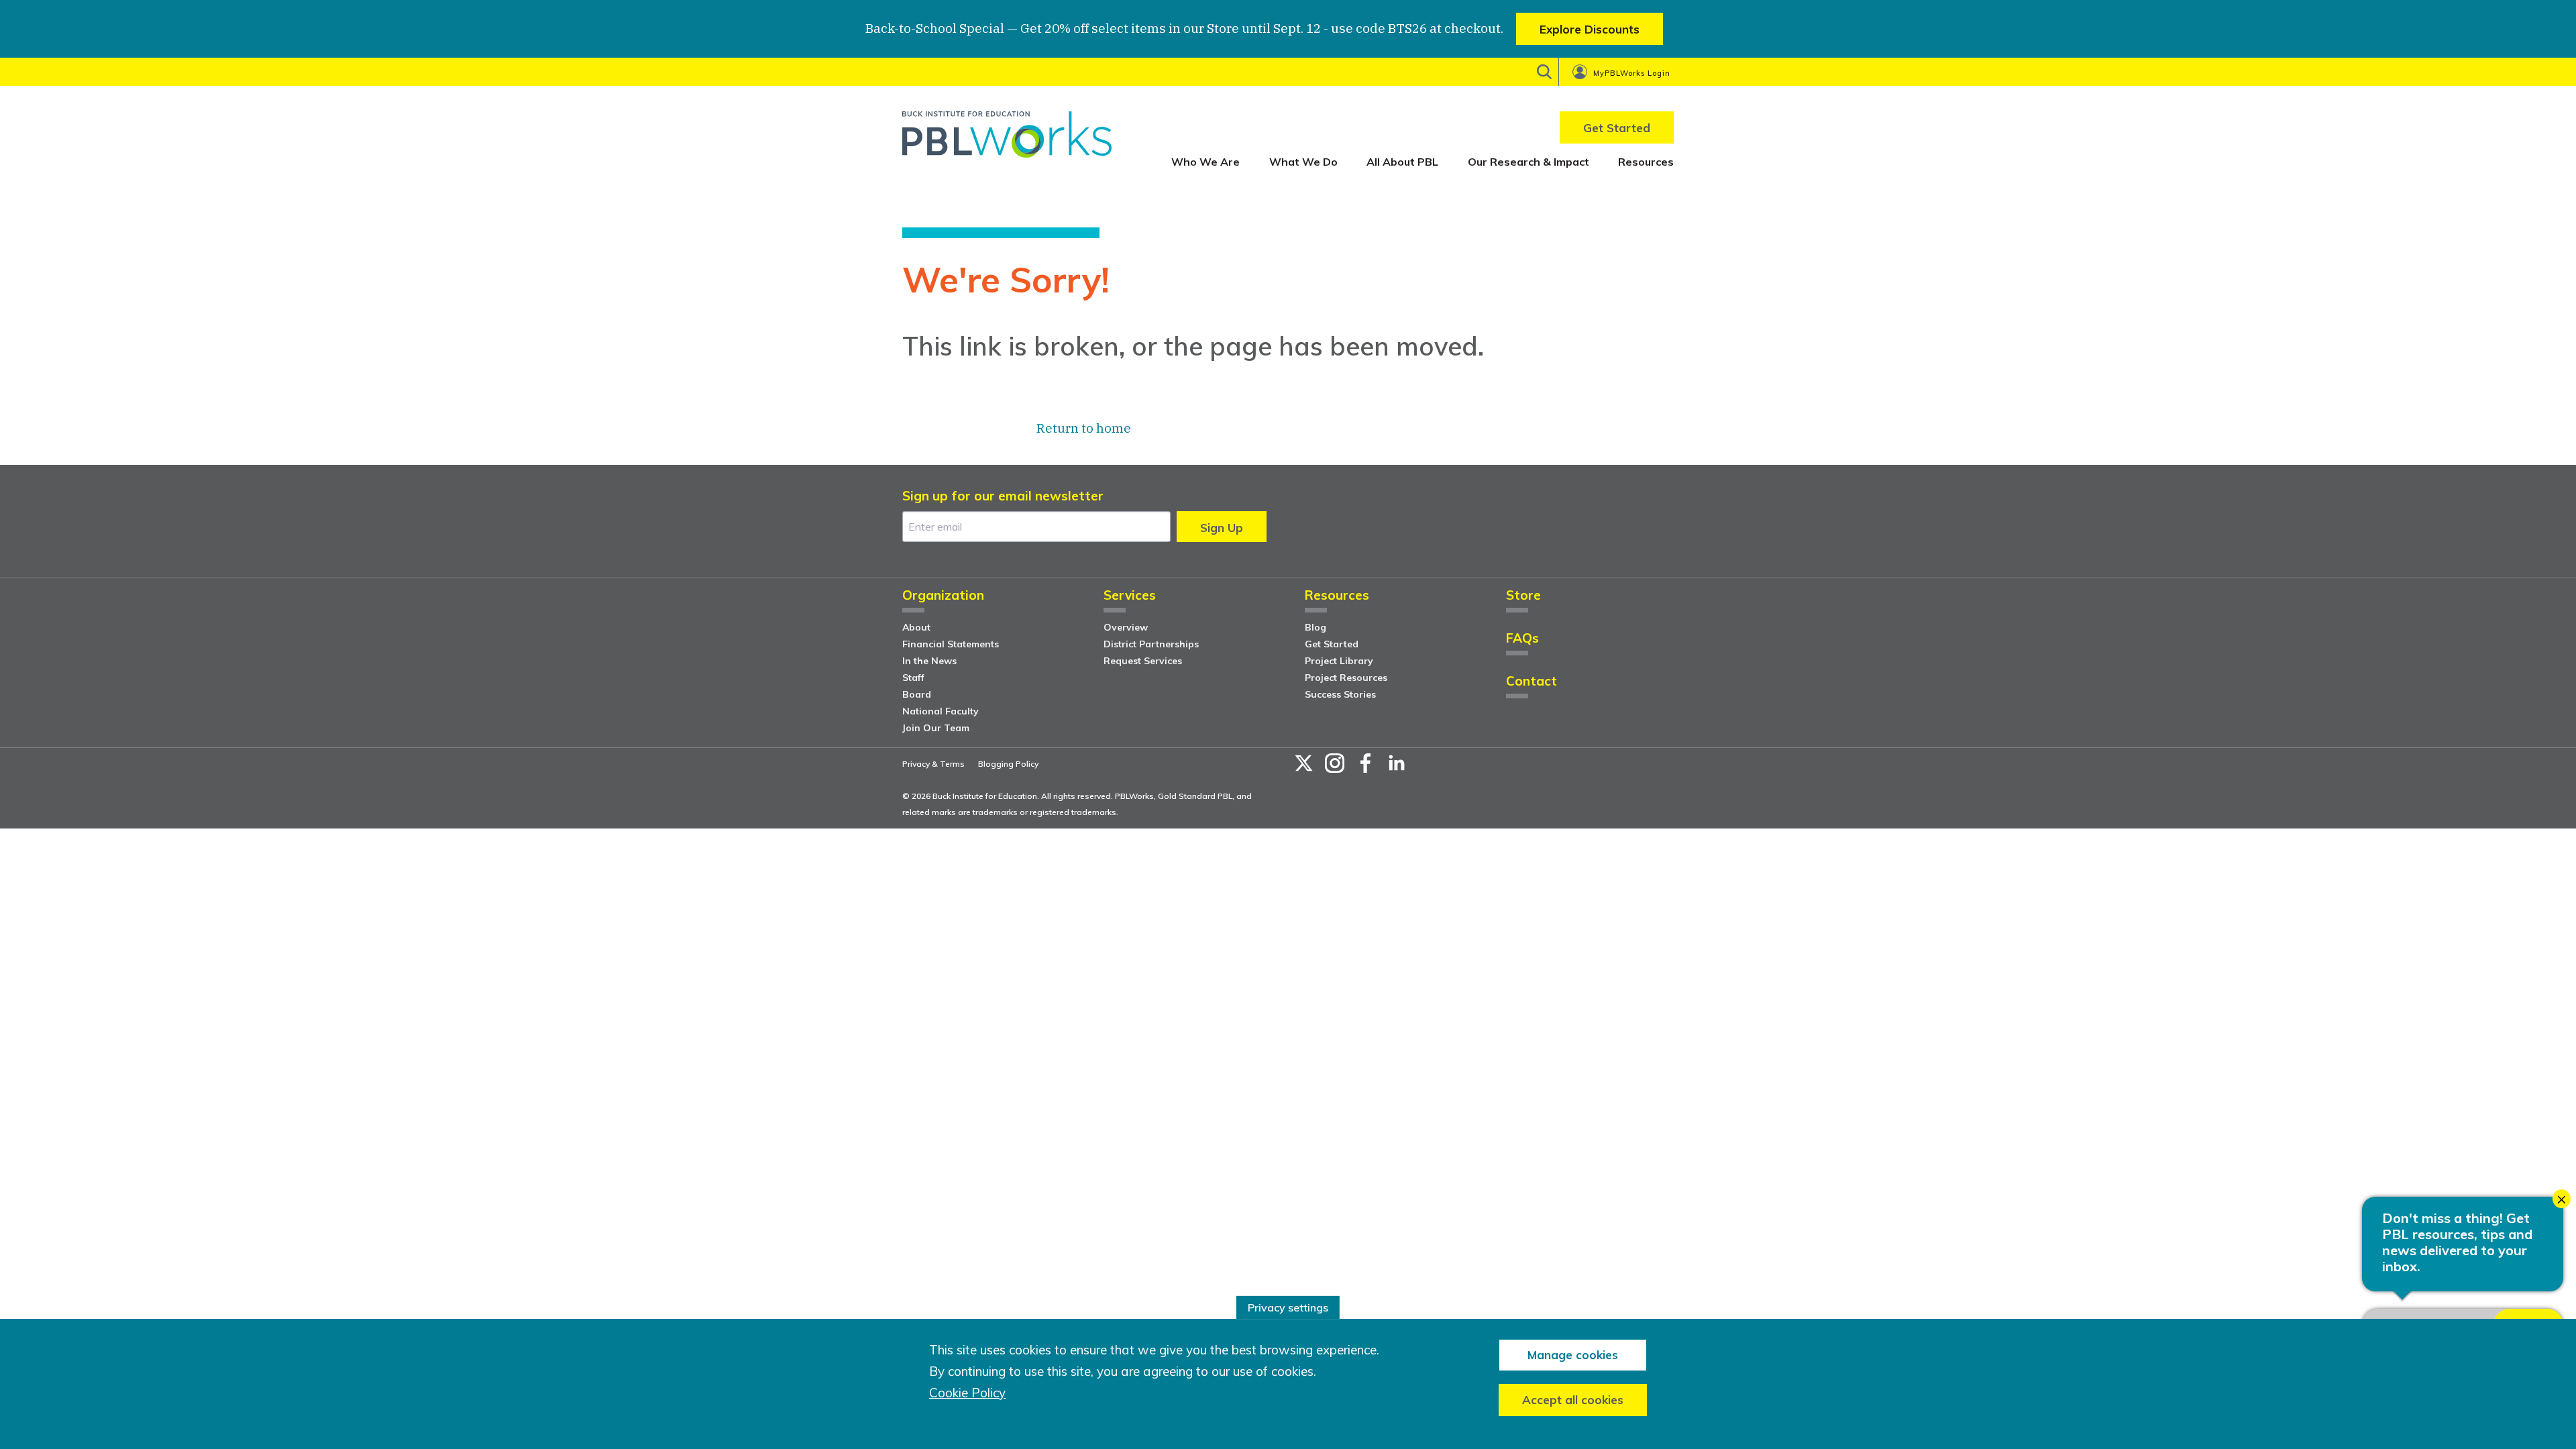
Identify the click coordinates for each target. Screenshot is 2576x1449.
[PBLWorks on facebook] (1366, 763)
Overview (1126, 627)
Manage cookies (1573, 1355)
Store (1523, 596)
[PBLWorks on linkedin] (1397, 763)
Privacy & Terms (933, 764)
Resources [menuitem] (1646, 162)
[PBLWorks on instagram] (1335, 763)
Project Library (1339, 661)
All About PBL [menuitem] (1402, 162)
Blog (1316, 627)
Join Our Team (936, 728)
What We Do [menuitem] (1303, 162)
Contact (1532, 682)
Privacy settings (1288, 1307)
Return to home (1084, 428)
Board (917, 694)
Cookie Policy (967, 1393)
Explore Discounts (1590, 29)
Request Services (1143, 661)
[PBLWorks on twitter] (1304, 763)
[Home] (1007, 139)
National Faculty (941, 711)
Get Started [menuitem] (1617, 128)
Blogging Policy (1008, 764)
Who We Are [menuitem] (1205, 162)
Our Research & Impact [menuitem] (1528, 162)
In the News (929, 661)
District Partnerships (1151, 644)
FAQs (1522, 639)
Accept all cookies (1573, 1400)
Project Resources (1346, 678)
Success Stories (1340, 694)
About (916, 627)
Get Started (1332, 644)
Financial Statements (951, 644)
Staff (913, 678)
